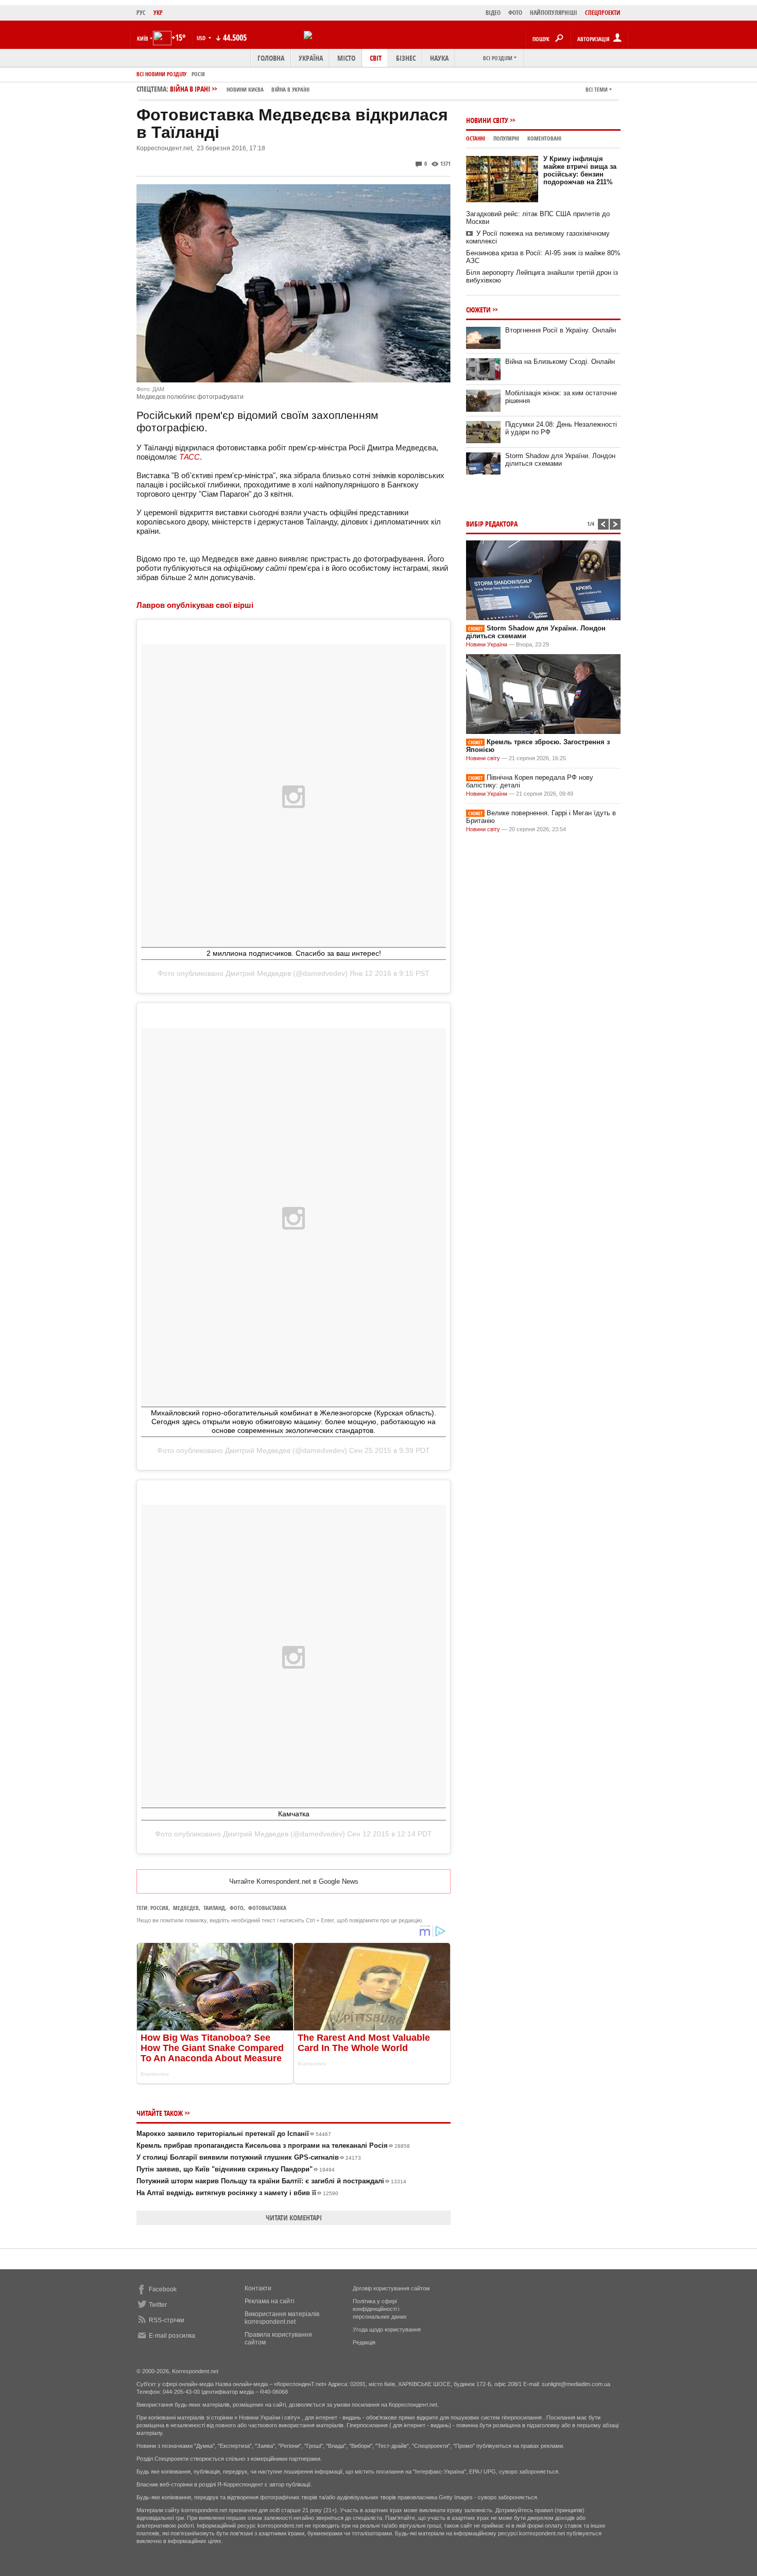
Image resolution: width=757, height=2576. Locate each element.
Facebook (163, 2289)
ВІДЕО (493, 13)
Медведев (186, 1908)
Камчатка (294, 1814)
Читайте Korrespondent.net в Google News (294, 1881)
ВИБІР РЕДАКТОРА (492, 524)
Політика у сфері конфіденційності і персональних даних (380, 2309)
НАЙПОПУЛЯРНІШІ (554, 13)
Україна (311, 58)
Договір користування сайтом (391, 2288)
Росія (198, 74)
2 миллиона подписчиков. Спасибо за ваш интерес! (294, 953)
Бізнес (406, 58)
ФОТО (515, 13)
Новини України (487, 644)
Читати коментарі (294, 2218)
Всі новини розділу (161, 74)
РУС (141, 13)
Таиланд (214, 1908)
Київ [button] (143, 38)
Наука (439, 58)
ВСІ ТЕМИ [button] (597, 89)
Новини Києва (245, 89)
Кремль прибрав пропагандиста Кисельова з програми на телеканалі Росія (273, 2145)
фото (237, 1908)
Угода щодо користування (387, 2329)
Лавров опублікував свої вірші (195, 605)
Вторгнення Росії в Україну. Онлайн (561, 330)
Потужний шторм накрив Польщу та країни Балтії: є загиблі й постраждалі (271, 2181)
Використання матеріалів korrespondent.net (282, 2318)
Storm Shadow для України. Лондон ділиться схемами (560, 460)
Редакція (364, 2342)
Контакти (258, 2288)
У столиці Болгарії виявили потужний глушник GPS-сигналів (249, 2157)
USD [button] (202, 38)
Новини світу (487, 120)
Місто (346, 58)
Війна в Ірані (240, 89)
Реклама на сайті (270, 2301)
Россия (159, 1908)
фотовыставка (267, 1908)
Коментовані (544, 138)
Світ (376, 58)
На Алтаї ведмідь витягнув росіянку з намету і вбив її (237, 2193)
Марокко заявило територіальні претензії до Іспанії (234, 2134)
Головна (271, 58)
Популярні (506, 138)
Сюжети (478, 310)
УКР (158, 13)
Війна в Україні (290, 89)
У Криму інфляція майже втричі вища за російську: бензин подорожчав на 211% (580, 170)
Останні (476, 138)
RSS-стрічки (167, 2320)
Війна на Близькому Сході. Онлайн (560, 362)
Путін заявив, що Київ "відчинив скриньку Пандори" (236, 2169)
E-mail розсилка (172, 2336)
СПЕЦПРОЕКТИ (603, 13)
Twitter (158, 2305)
